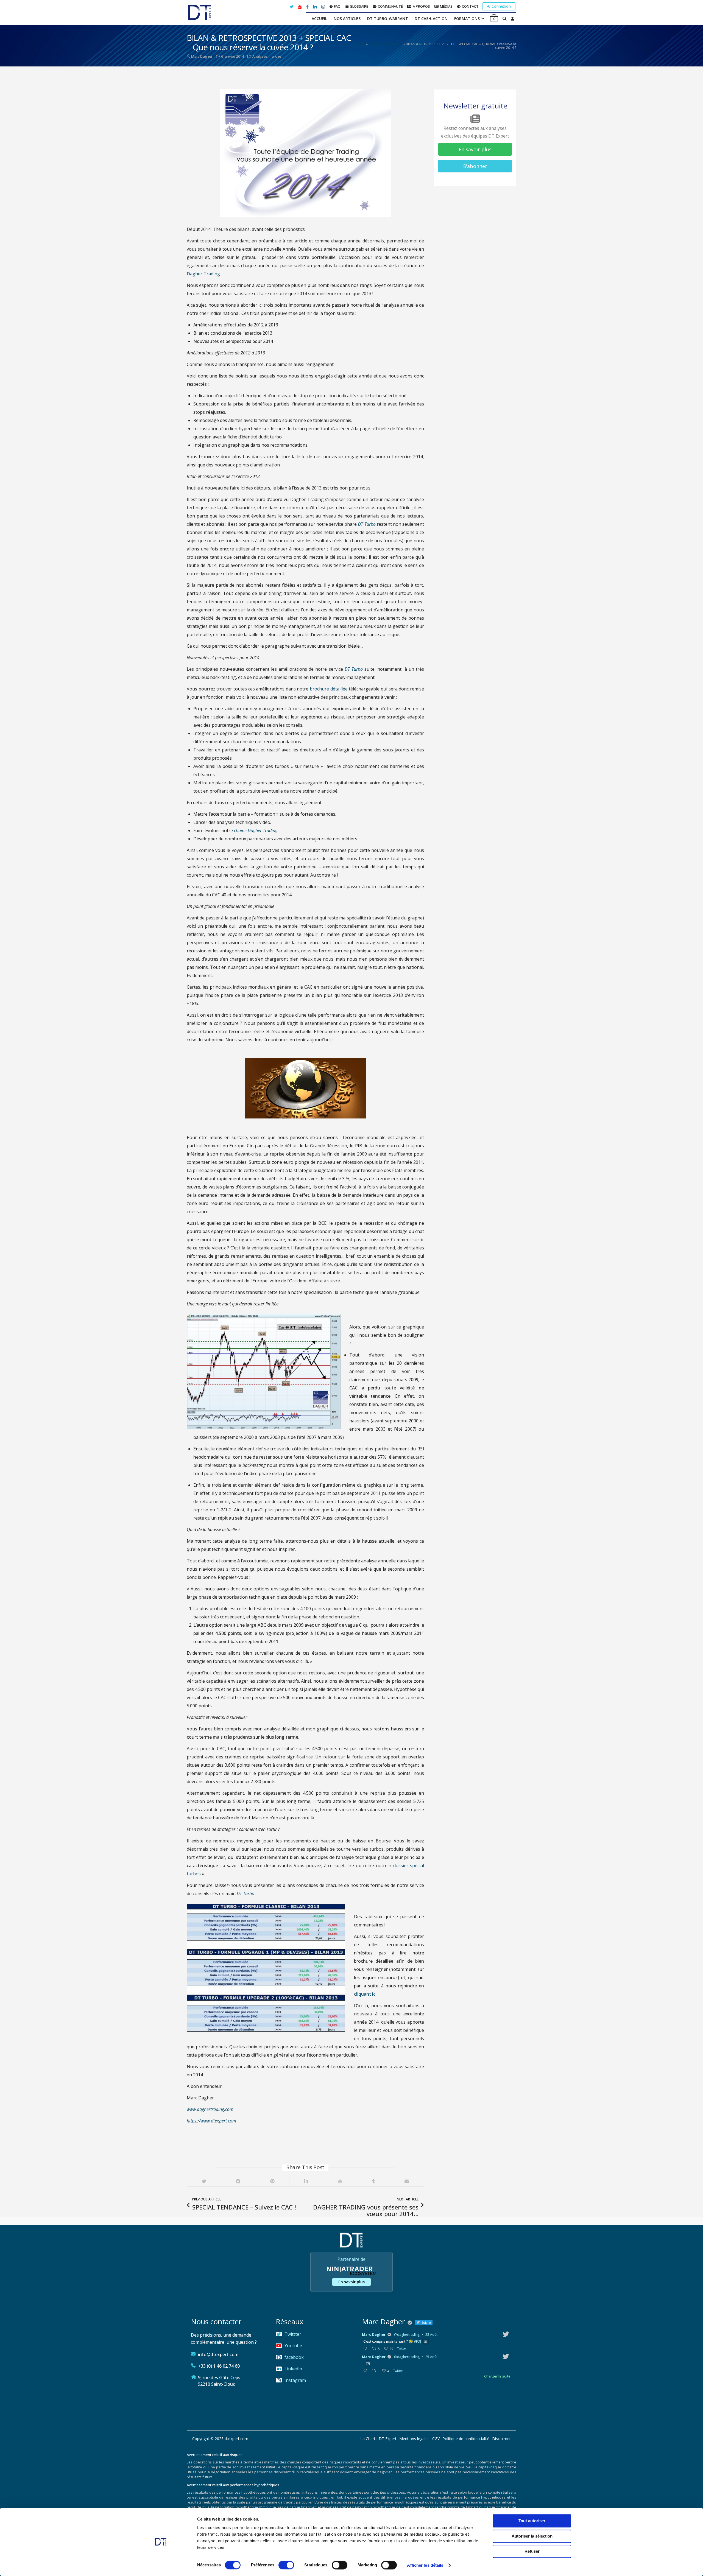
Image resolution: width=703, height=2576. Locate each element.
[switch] (286, 2565)
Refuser (532, 2551)
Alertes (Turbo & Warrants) (271, 1308)
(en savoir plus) (383, 1300)
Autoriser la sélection (532, 2536)
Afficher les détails (425, 2565)
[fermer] (479, 1229)
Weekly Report (322, 1308)
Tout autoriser (532, 2521)
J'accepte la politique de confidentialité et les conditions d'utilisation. (353, 1286)
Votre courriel (349, 1266)
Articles (352, 1308)
